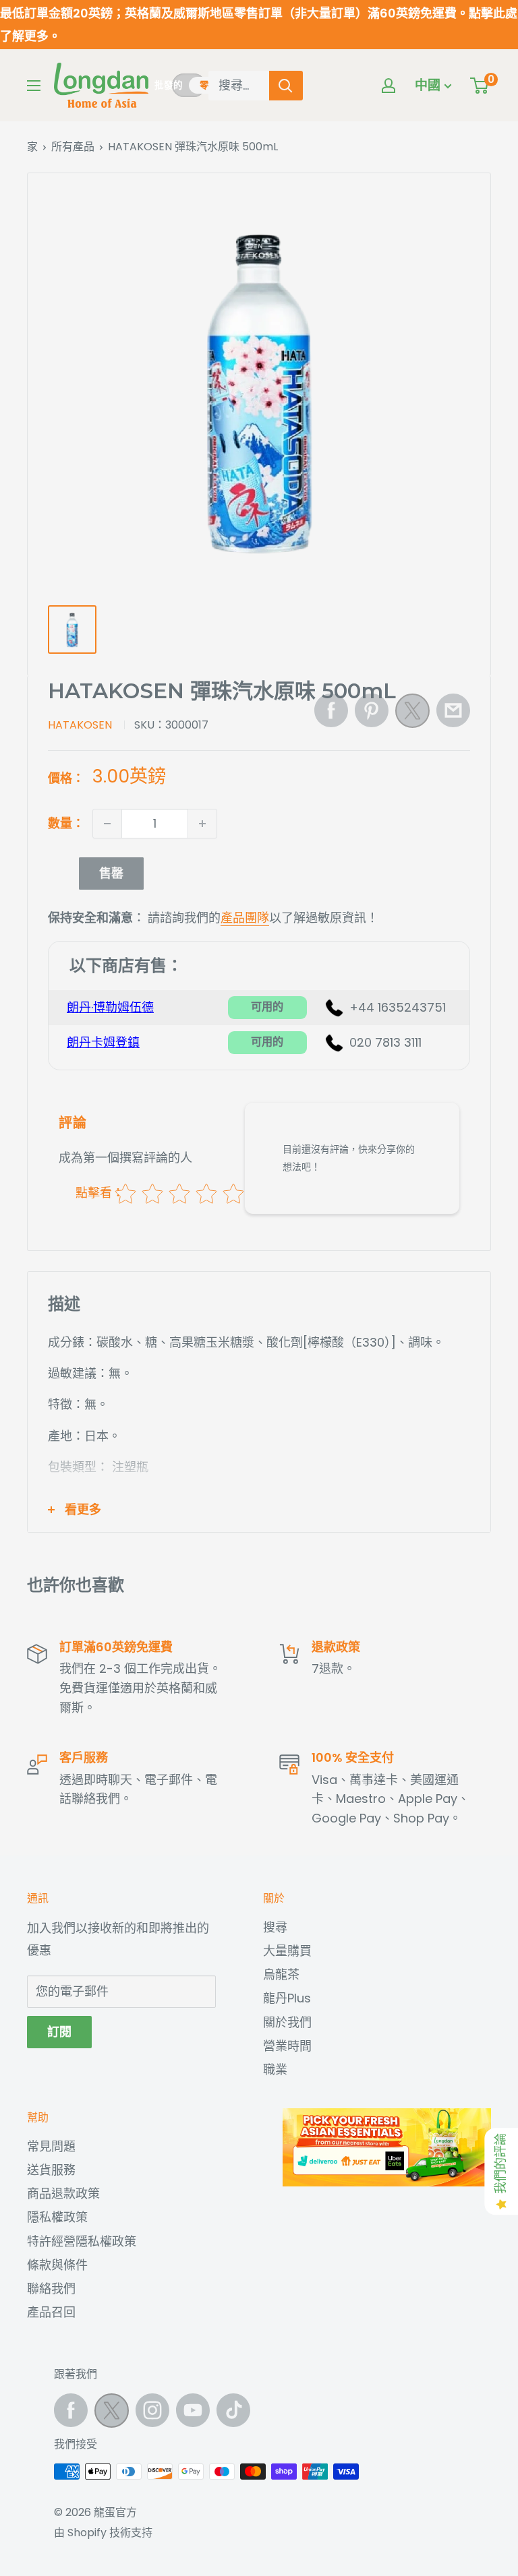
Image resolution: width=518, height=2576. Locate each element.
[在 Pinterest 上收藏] (372, 710)
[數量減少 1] (107, 824)
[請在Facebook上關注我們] (71, 2410)
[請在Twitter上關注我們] (112, 2414)
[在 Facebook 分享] (331, 710)
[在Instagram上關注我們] (152, 2410)
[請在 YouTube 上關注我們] (193, 2410)
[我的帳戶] (388, 86)
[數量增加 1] (202, 824)
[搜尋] (286, 86)
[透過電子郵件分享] (453, 710)
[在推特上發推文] (412, 714)
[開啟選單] (34, 86)
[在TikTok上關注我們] (233, 2410)
